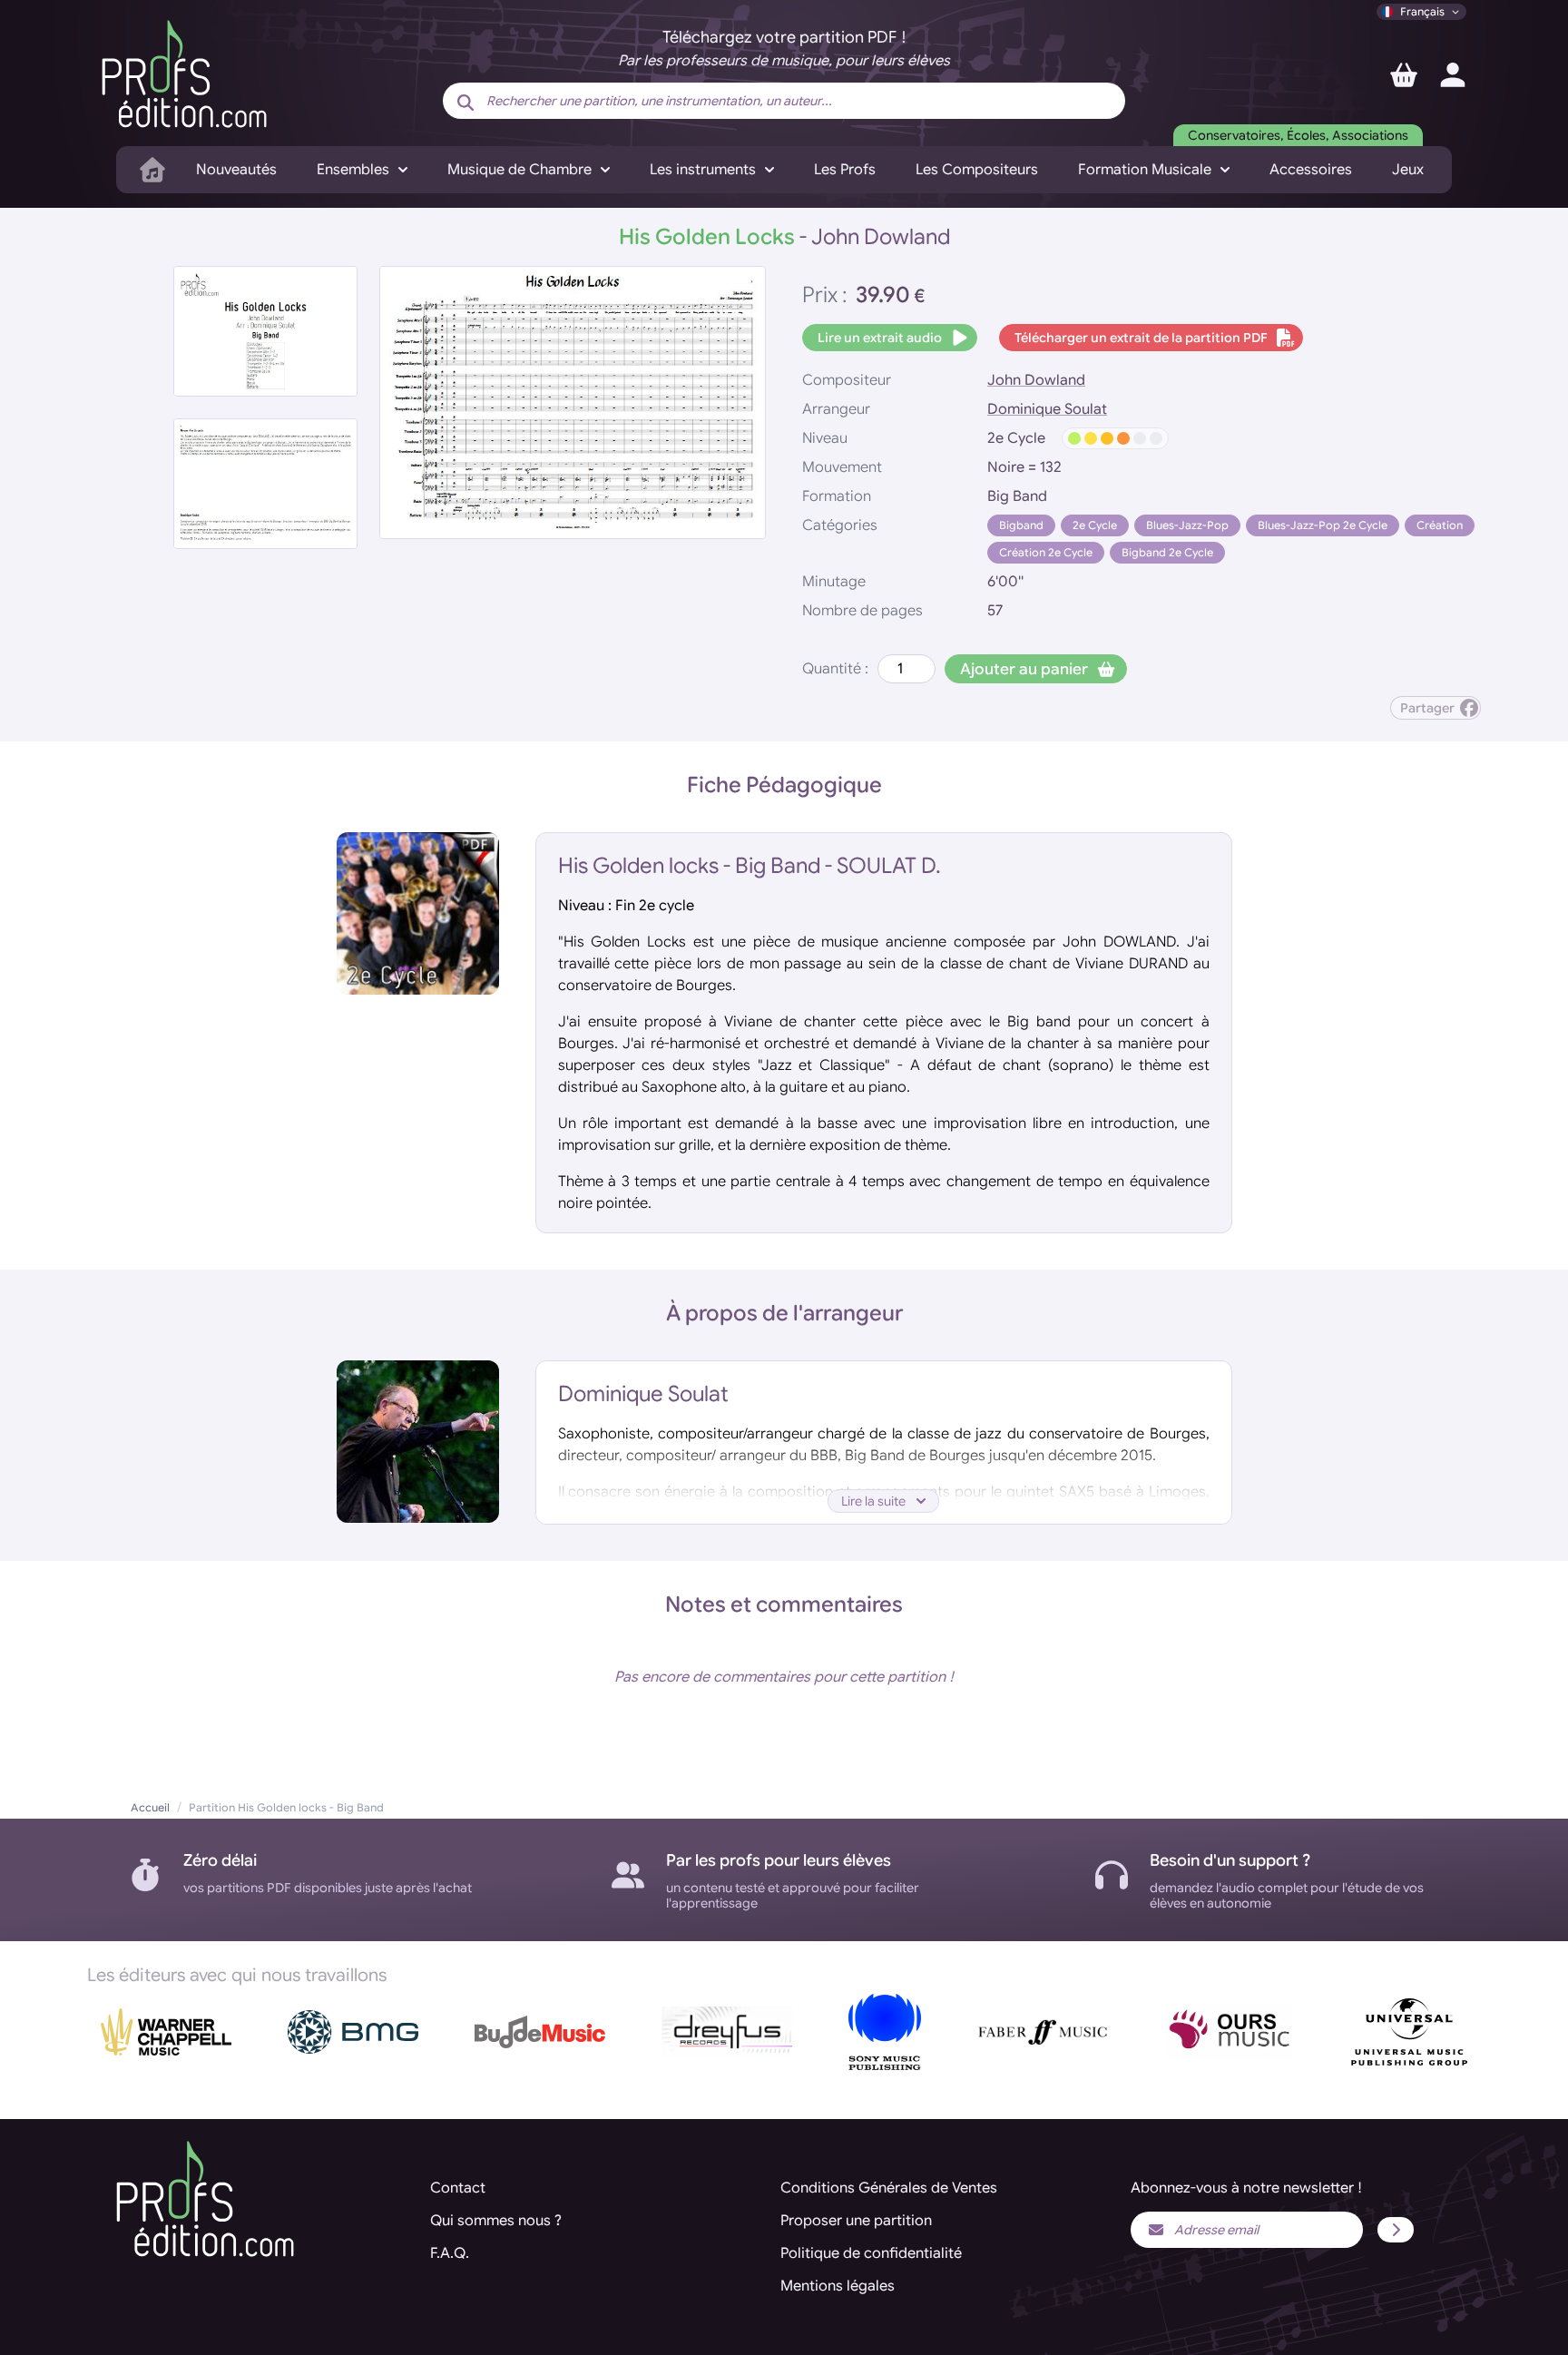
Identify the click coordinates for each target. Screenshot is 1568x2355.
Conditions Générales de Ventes (889, 2188)
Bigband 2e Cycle (1167, 552)
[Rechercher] (465, 103)
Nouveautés (236, 170)
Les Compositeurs (977, 170)
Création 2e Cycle (1046, 552)
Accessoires (1311, 170)
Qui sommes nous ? (496, 2221)
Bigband (1021, 525)
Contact (458, 2188)
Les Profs (845, 170)
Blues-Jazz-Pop (1187, 525)
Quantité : (835, 669)
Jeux (1408, 170)
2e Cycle (1095, 525)
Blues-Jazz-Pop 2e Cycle (1323, 525)
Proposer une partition (856, 2221)
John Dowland (1036, 380)
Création (1440, 525)
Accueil (150, 1807)
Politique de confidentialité (871, 2253)
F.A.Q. (450, 2253)
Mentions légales (838, 2286)
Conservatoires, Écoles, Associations (1298, 135)
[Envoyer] (1396, 2230)
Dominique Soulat (1047, 409)
